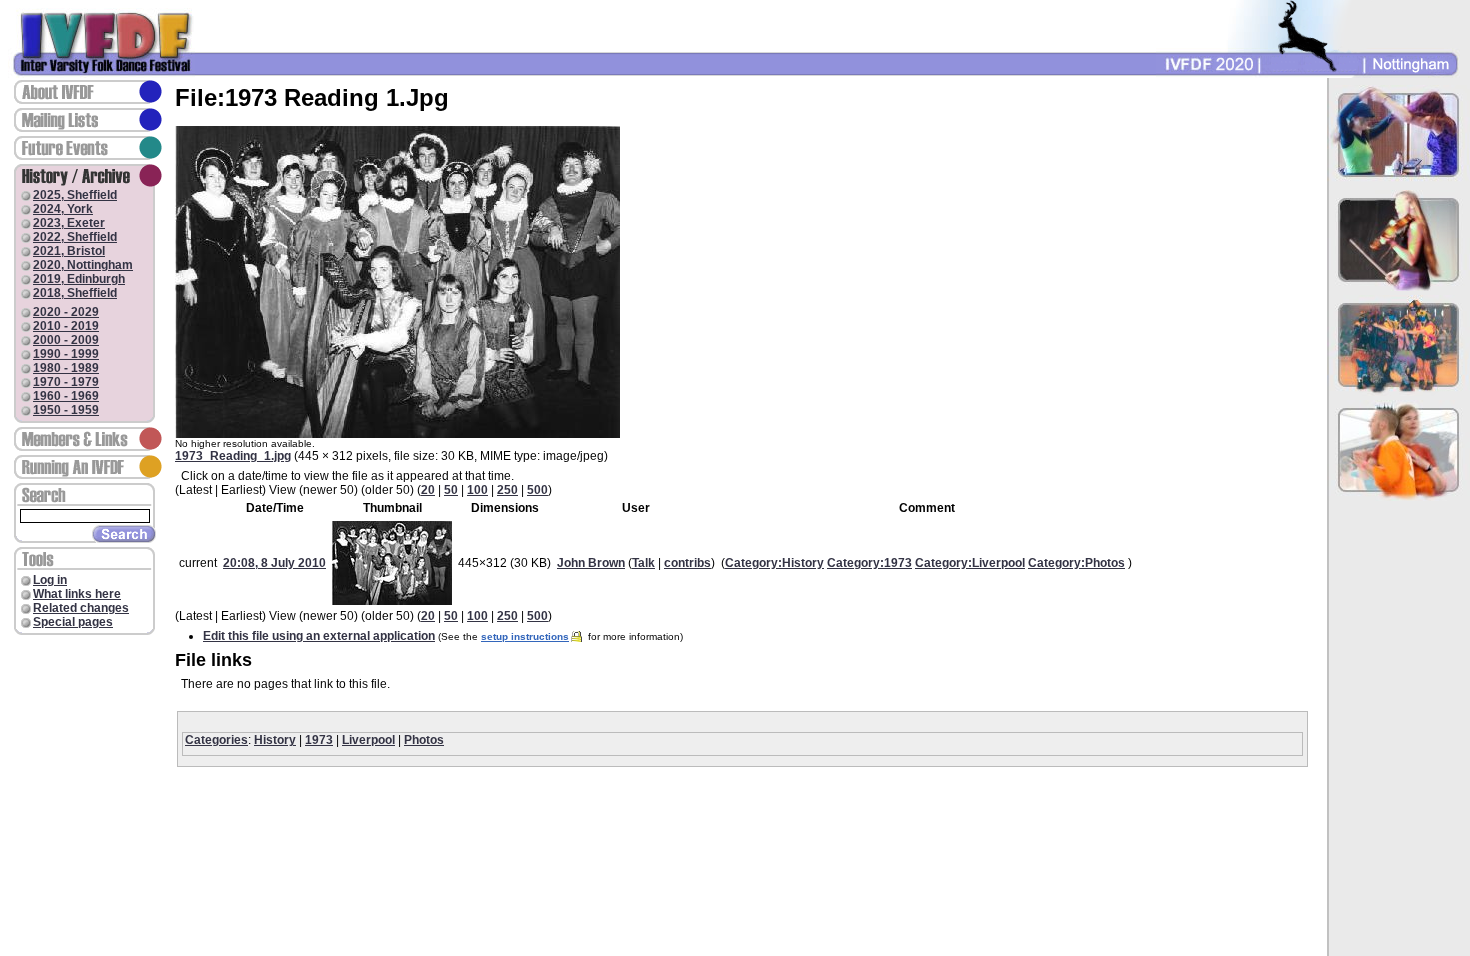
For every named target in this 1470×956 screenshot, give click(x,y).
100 (477, 490)
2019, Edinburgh (79, 279)
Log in (50, 580)
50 (451, 490)
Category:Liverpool (970, 563)
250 (507, 490)
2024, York (63, 209)
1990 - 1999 (66, 354)
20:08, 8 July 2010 (274, 563)
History (275, 740)
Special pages (73, 622)
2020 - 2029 (66, 312)
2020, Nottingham (83, 265)
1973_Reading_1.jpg (233, 456)
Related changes (81, 608)
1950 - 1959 (66, 410)
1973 (319, 740)
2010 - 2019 (66, 326)
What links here (77, 594)
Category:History (774, 563)
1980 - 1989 (66, 368)
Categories (216, 740)
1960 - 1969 (66, 396)
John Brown (591, 563)
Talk (643, 563)
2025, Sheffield (75, 195)
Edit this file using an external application (319, 636)
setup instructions (525, 636)
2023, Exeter (69, 223)
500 (537, 490)
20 (428, 490)
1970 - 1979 (66, 382)
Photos (424, 740)
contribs (687, 563)
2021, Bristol (69, 251)
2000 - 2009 (66, 340)
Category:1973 (869, 563)
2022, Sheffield (75, 237)
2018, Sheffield (75, 293)
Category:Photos (1076, 563)
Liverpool (368, 740)
